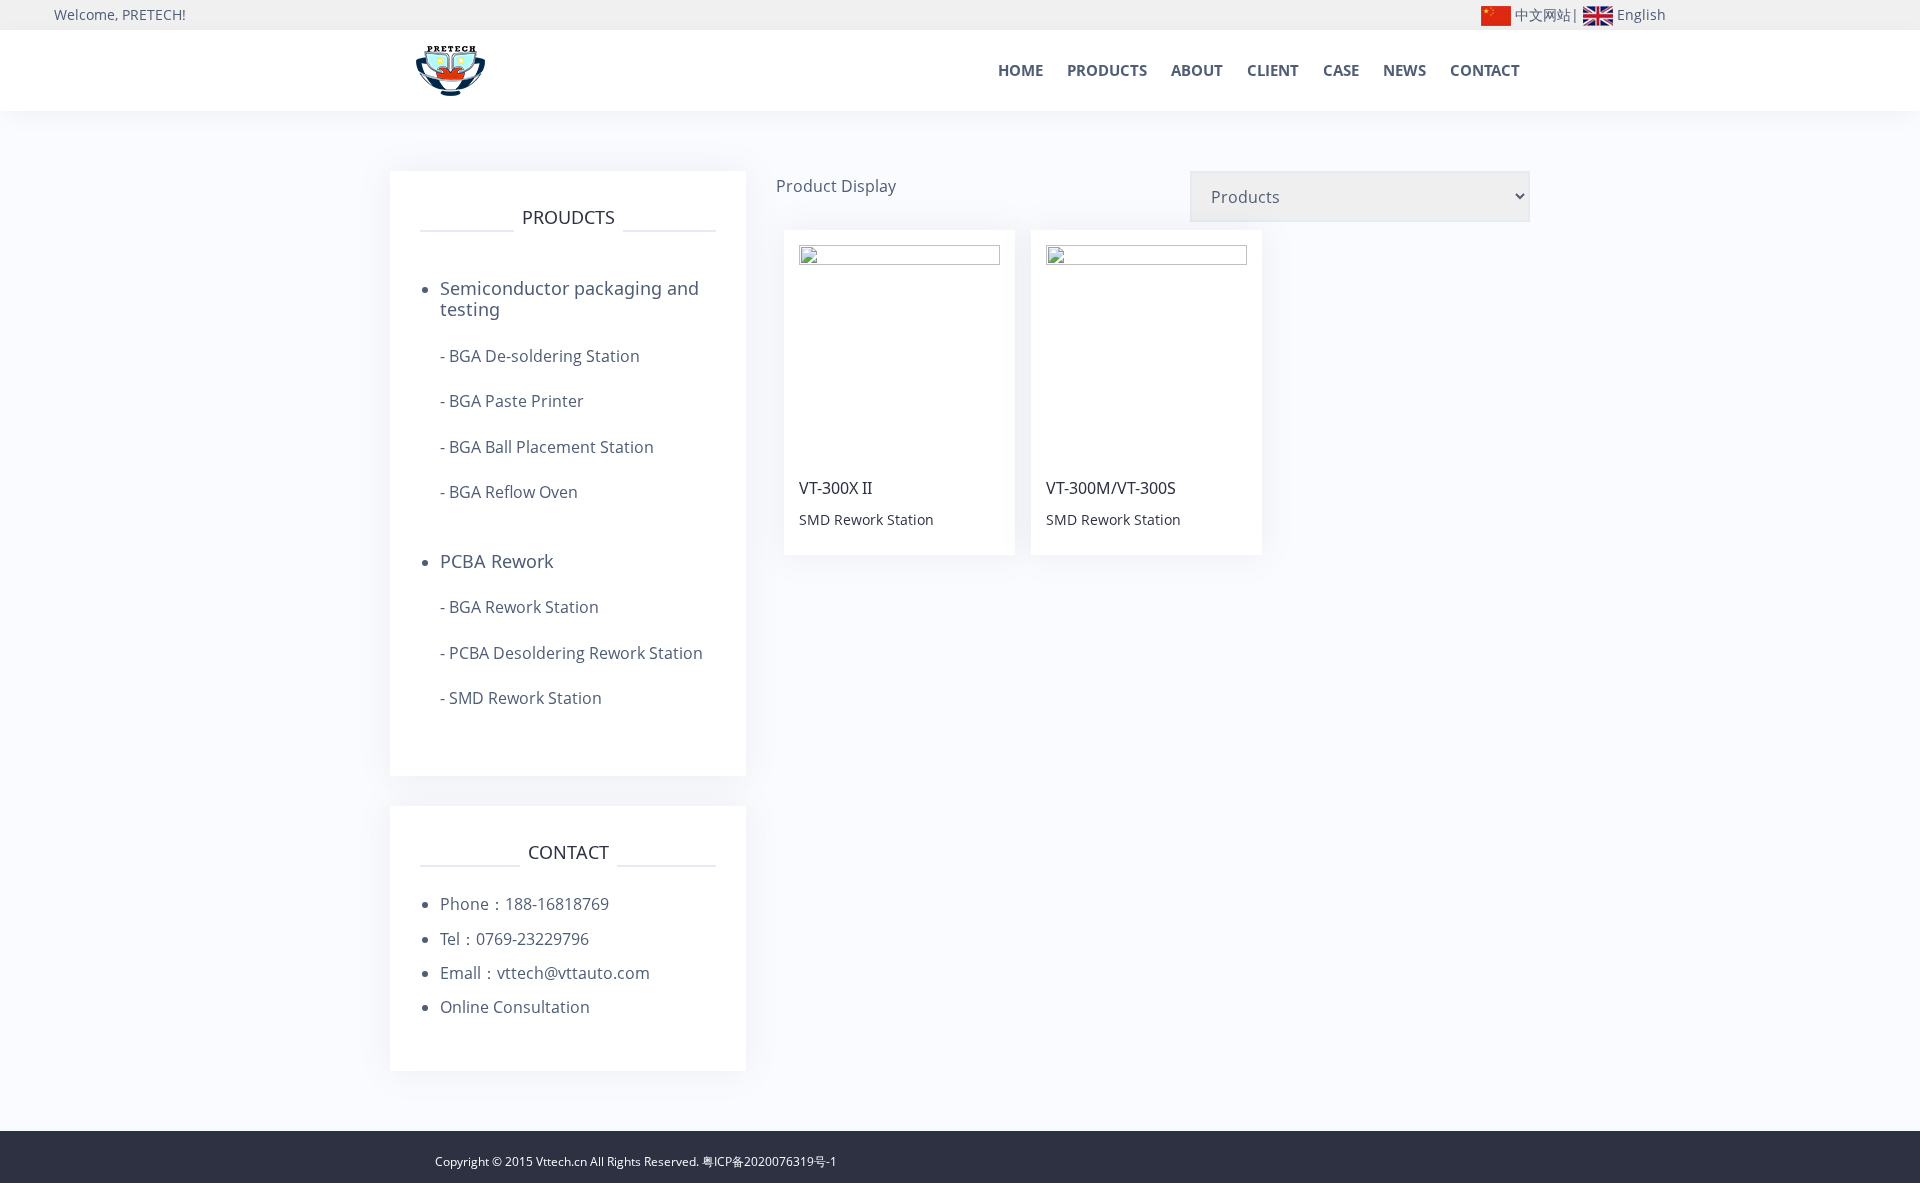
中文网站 (1541, 14)
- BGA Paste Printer (512, 401)
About (1197, 70)
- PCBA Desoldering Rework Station (571, 653)
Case (1341, 70)
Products (1107, 70)
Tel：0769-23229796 (514, 939)
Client (1273, 70)
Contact (1485, 70)
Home (1020, 70)
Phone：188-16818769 (524, 904)
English (1639, 14)
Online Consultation (515, 1007)
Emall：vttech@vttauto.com (545, 973)
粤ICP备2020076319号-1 (769, 1161)
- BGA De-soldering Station (540, 356)
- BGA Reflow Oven (509, 492)
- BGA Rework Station (519, 607)
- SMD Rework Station (521, 698)
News (1404, 70)
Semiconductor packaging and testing (569, 299)
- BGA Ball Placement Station (547, 447)
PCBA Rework (497, 561)
